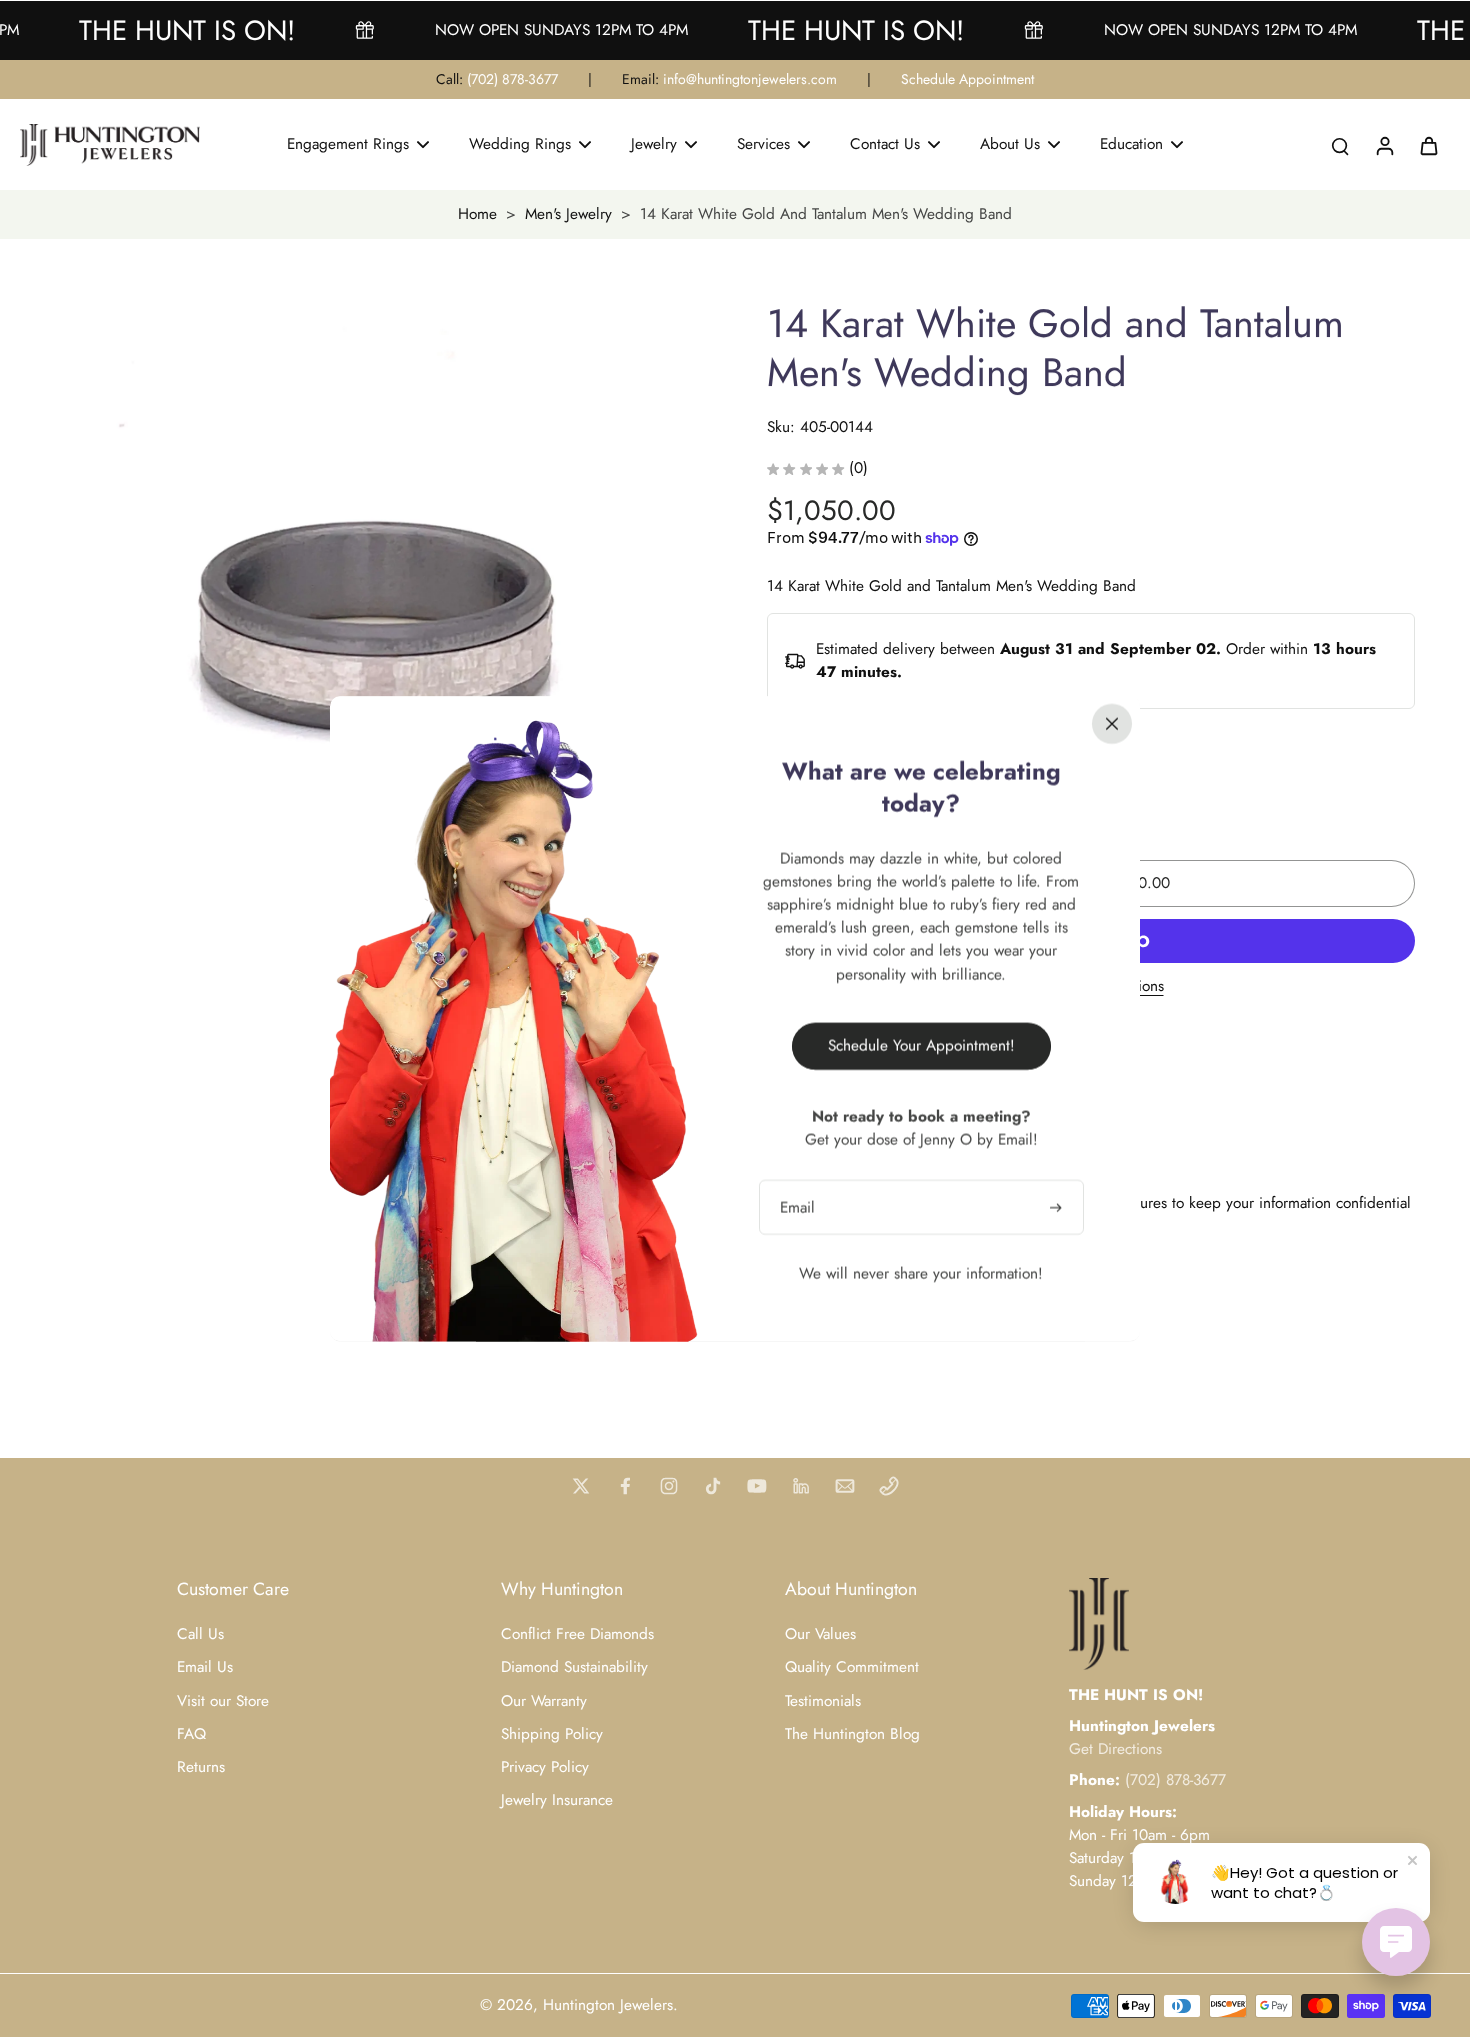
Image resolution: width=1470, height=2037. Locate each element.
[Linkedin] (801, 1486)
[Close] (1112, 723)
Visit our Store (223, 1701)
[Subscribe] (1058, 1206)
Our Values (820, 1634)
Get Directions (1115, 1749)
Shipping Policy (552, 1734)
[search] (1340, 145)
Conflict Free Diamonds (577, 1634)
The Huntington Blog (852, 1734)
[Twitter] (581, 1486)
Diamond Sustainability (574, 1667)
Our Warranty (544, 1701)
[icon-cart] (1428, 145)
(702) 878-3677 (512, 79)
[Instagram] (669, 1486)
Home (477, 214)
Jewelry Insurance (557, 1800)
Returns (201, 1767)
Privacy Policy (545, 1767)
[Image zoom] (369, 633)
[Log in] (1384, 145)
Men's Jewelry (568, 214)
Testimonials (823, 1701)
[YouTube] (757, 1486)
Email (797, 1206)
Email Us (205, 1667)
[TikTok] (713, 1486)
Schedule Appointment (967, 79)
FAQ (191, 1734)
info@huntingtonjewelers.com (750, 79)
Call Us (200, 1634)
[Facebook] (625, 1486)
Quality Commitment (852, 1667)
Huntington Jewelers (608, 2005)
